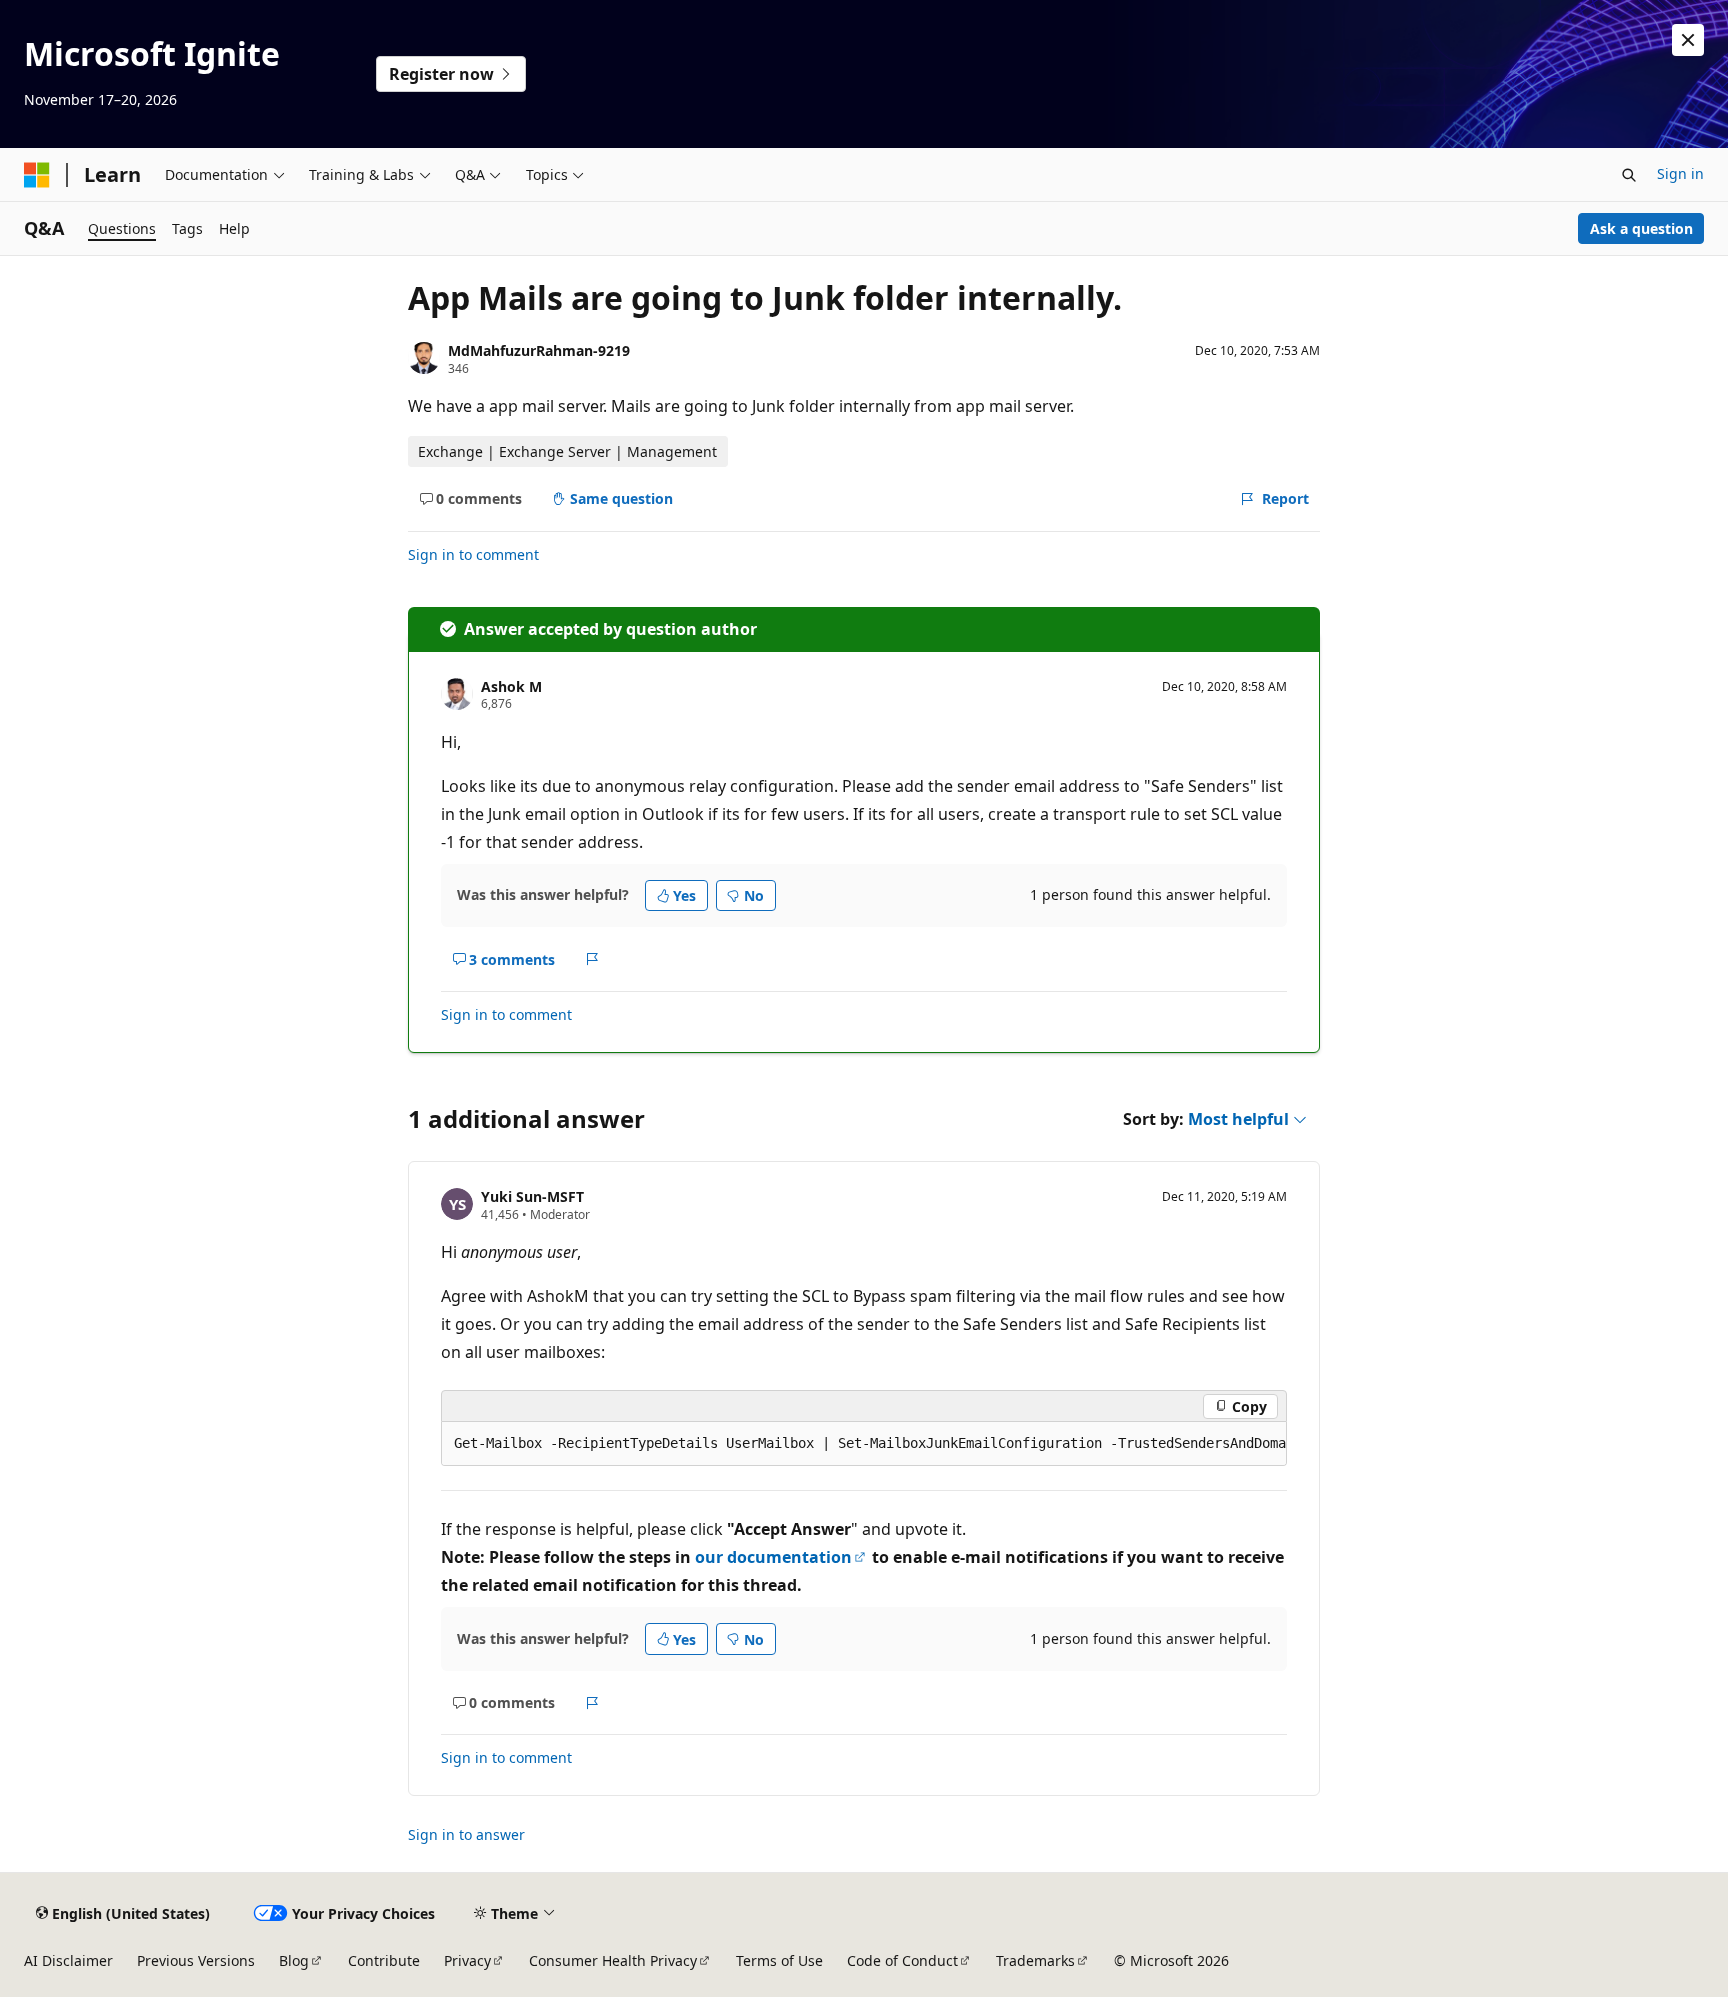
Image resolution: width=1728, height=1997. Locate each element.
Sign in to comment (473, 554)
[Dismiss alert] (1688, 40)
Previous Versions (196, 1960)
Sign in (1680, 173)
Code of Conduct (902, 1960)
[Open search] (1629, 175)
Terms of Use (779, 1960)
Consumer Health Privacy (613, 1960)
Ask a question (1641, 228)
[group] (864, 1444)
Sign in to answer (466, 1834)
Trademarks (1035, 1960)
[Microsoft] (37, 175)
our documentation (773, 1557)
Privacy (467, 1960)
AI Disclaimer (68, 1960)
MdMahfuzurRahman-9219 (539, 350)
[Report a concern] (592, 959)
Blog (294, 1960)
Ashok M (511, 686)
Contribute (384, 1960)
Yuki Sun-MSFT (532, 1196)
